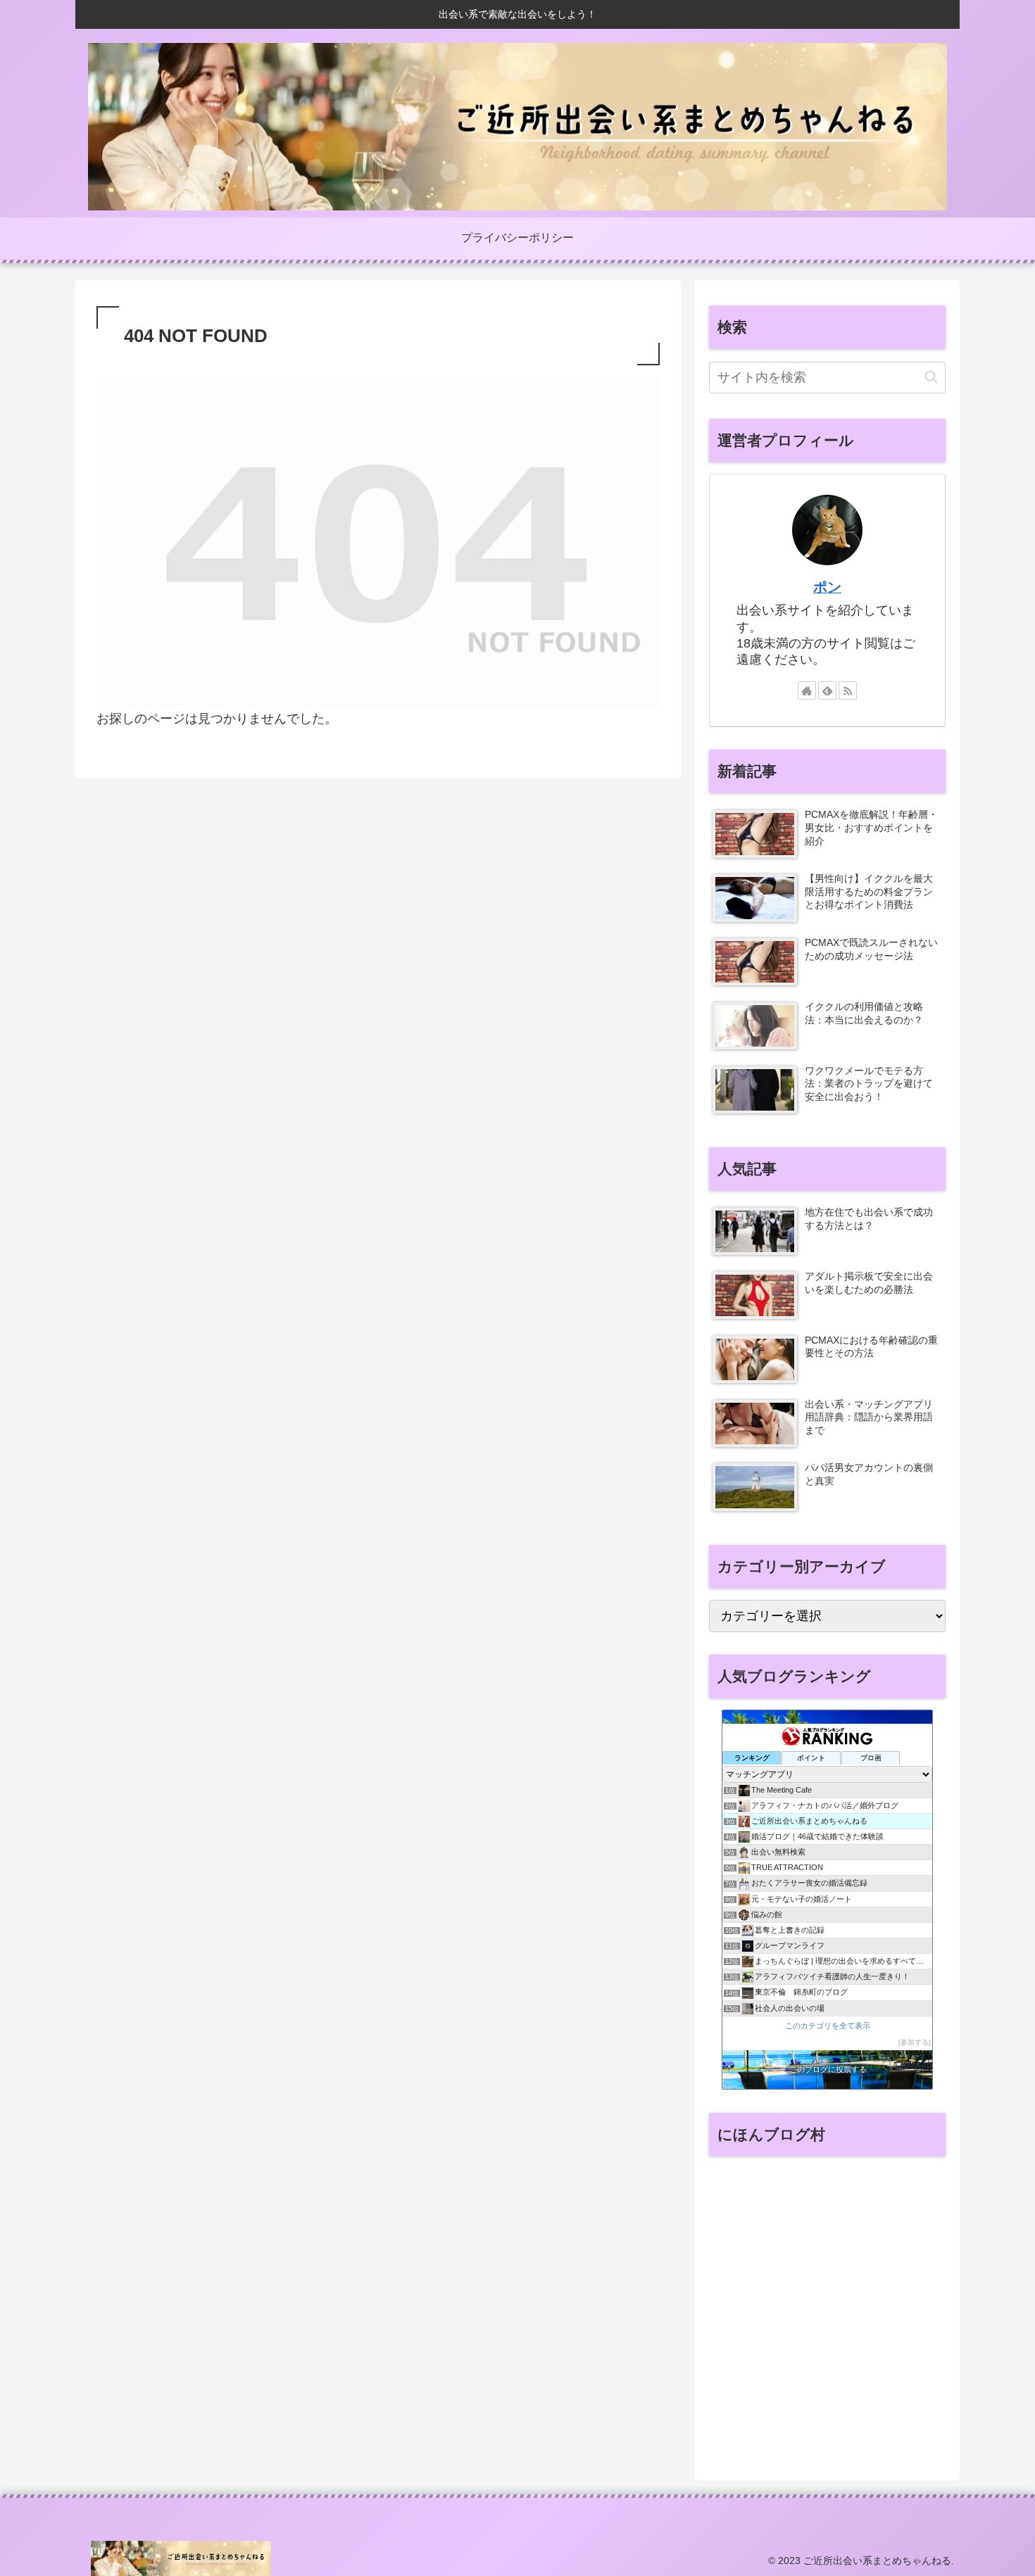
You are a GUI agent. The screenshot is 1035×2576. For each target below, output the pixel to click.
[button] (931, 377)
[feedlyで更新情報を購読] (827, 690)
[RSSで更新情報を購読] (848, 690)
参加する (915, 2042)
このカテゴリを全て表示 (828, 2026)
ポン (827, 587)
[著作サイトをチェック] (807, 690)
